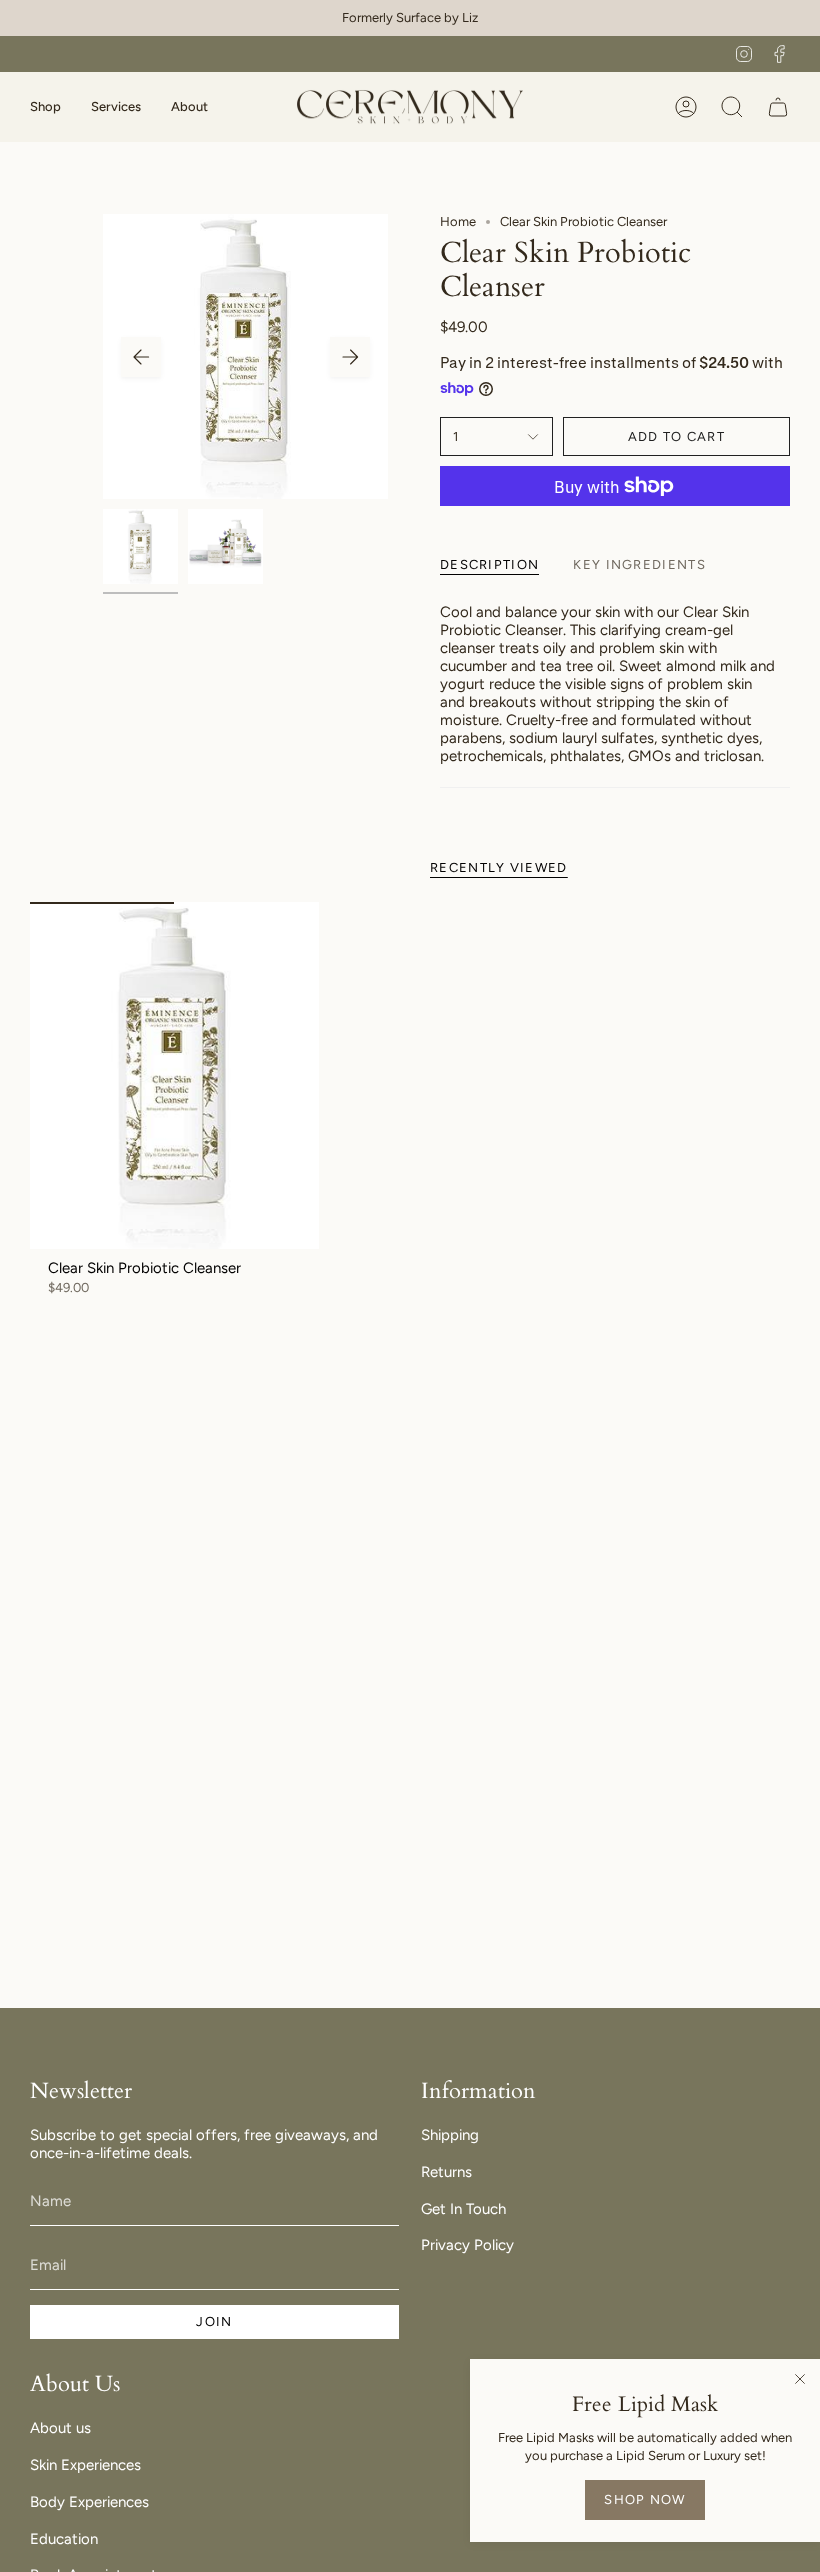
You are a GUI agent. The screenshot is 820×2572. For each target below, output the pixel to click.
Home (458, 221)
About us (60, 2428)
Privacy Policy (467, 2245)
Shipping (450, 2135)
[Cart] (778, 107)
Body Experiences (89, 2502)
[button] (45, 107)
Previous (141, 357)
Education (64, 2539)
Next (350, 357)
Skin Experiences (85, 2465)
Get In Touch (463, 2209)
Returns (446, 2172)
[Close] (800, 2379)
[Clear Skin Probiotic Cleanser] (174, 1075)
